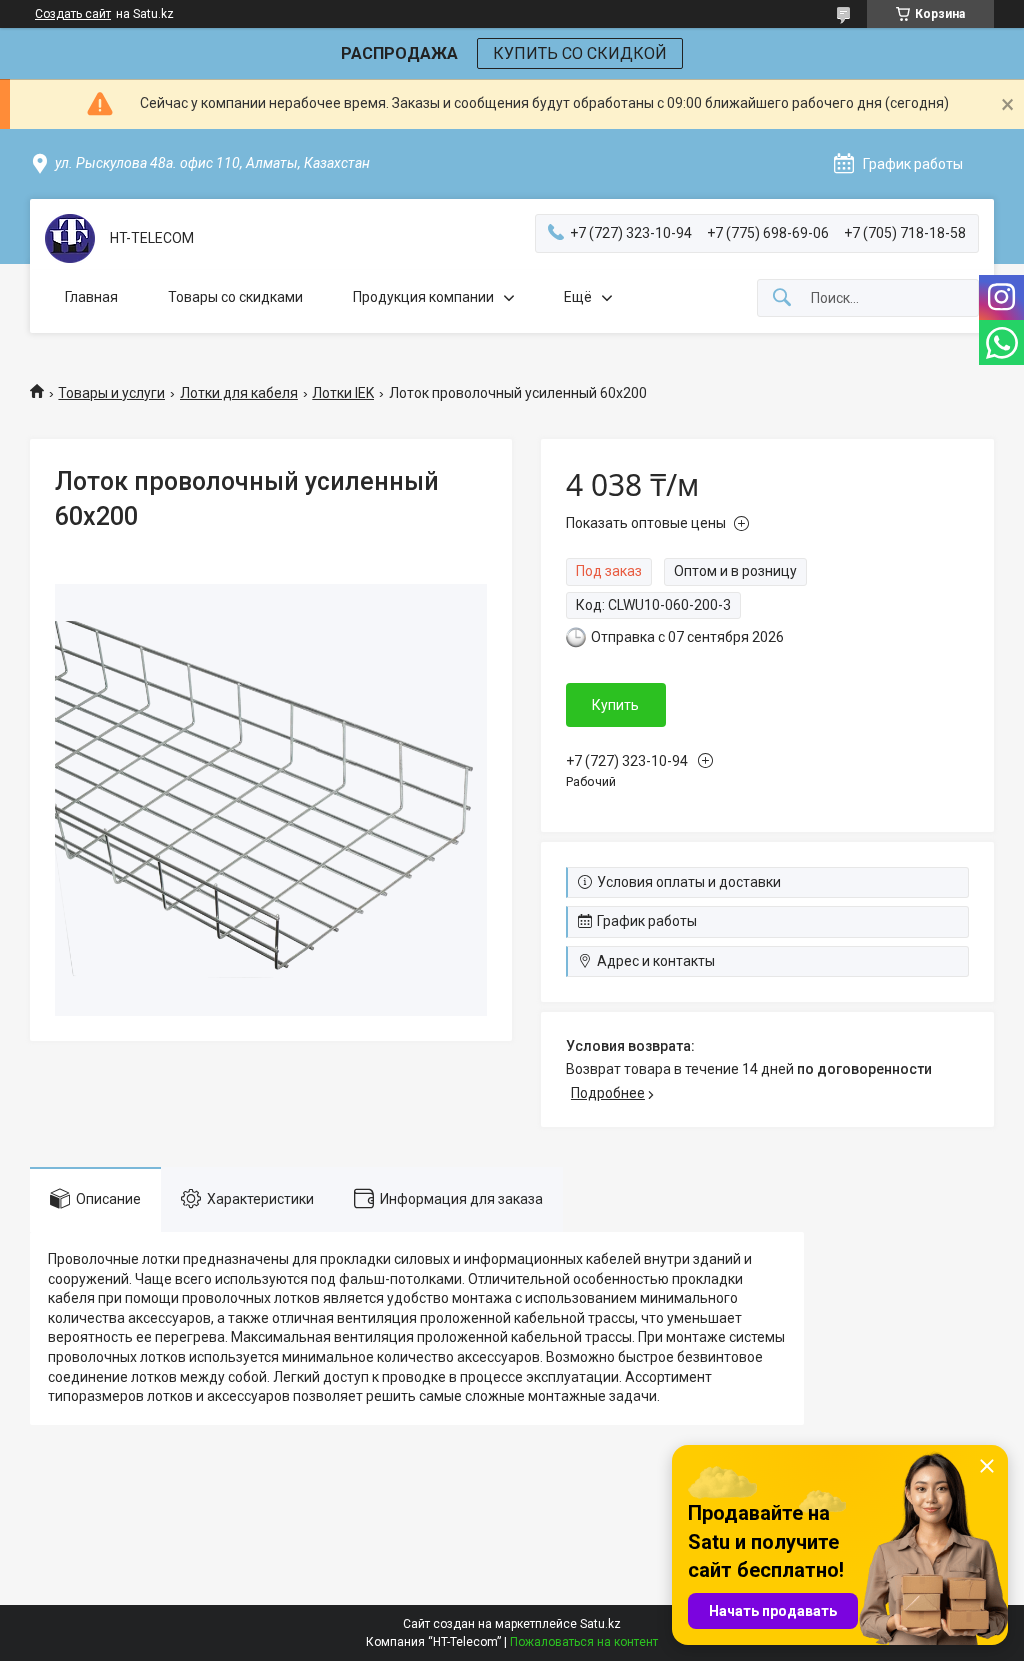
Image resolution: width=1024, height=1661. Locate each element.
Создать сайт (73, 14)
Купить (615, 705)
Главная (91, 297)
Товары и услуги (111, 393)
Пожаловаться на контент (584, 1642)
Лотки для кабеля (239, 393)
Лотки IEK (343, 393)
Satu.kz (600, 1624)
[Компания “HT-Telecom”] (70, 238)
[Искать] (782, 298)
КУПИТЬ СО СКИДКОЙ (580, 53)
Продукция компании (423, 297)
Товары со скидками (235, 297)
